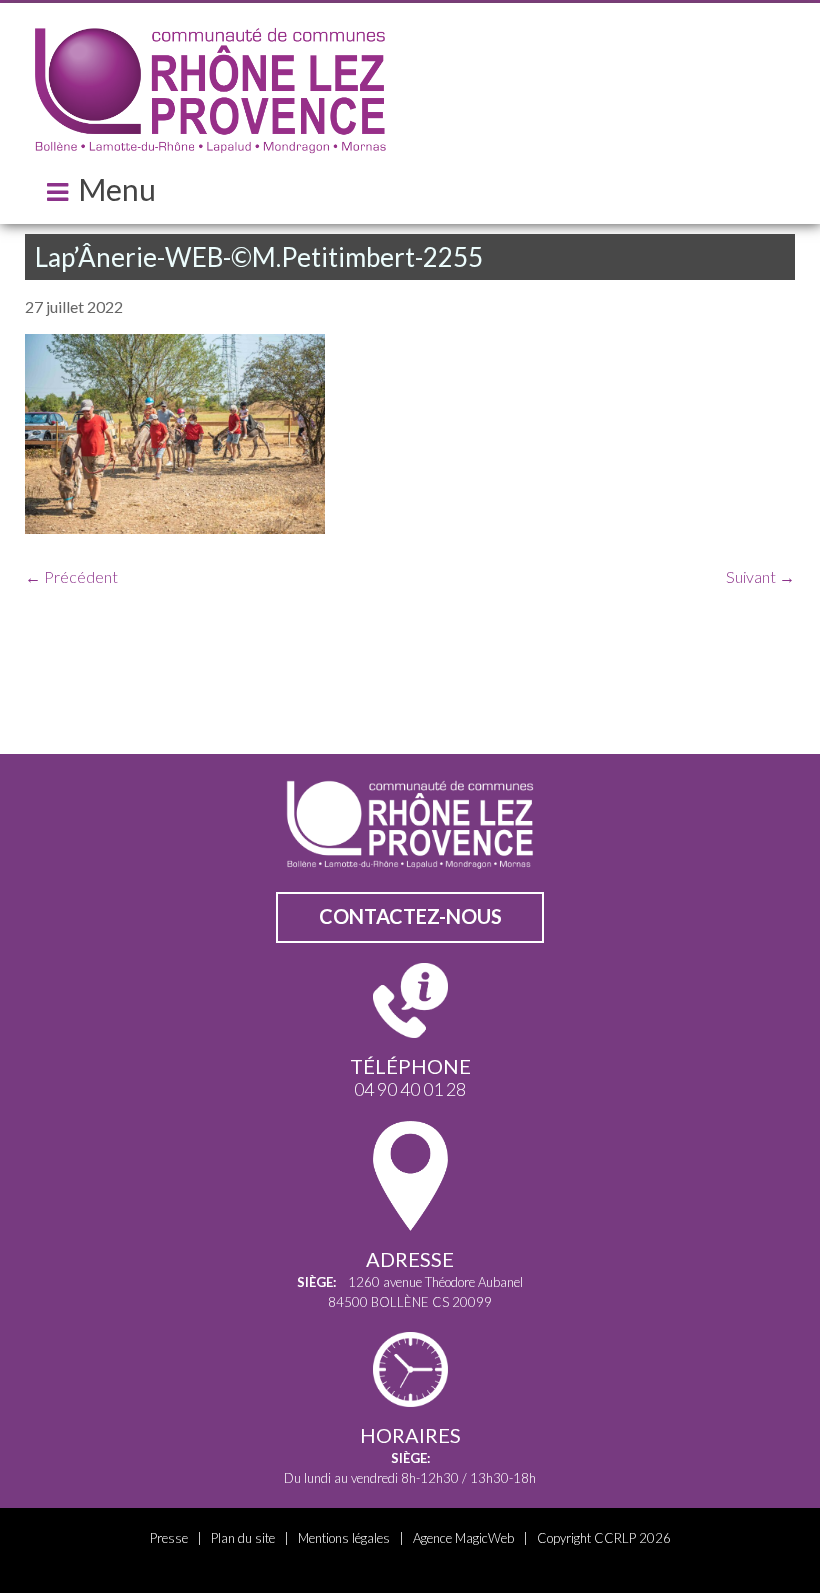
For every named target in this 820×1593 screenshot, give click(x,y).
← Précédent (71, 576)
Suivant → (760, 576)
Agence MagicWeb (463, 1538)
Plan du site (243, 1538)
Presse (169, 1538)
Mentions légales (344, 1538)
